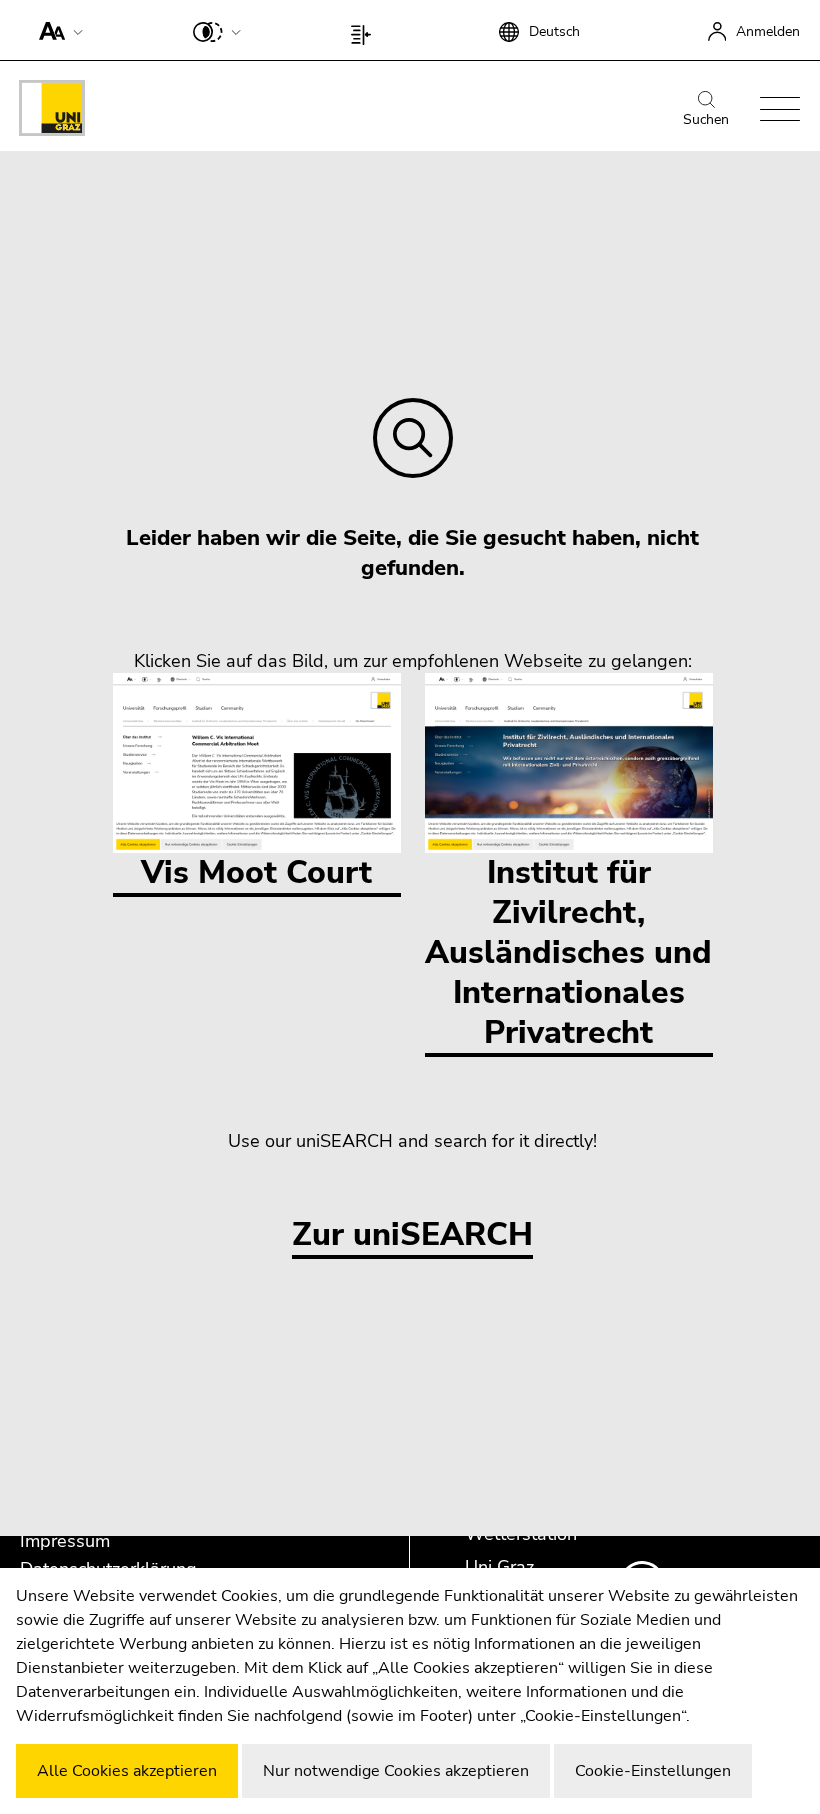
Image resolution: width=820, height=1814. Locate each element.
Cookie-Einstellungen (653, 1771)
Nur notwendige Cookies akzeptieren (396, 1771)
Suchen (706, 119)
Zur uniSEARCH (412, 1235)
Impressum (65, 1541)
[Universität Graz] (52, 111)
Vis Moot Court (256, 872)
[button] (56, 30)
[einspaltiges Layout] (365, 30)
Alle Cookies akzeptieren (127, 1771)
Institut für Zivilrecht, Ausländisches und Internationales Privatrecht (568, 952)
